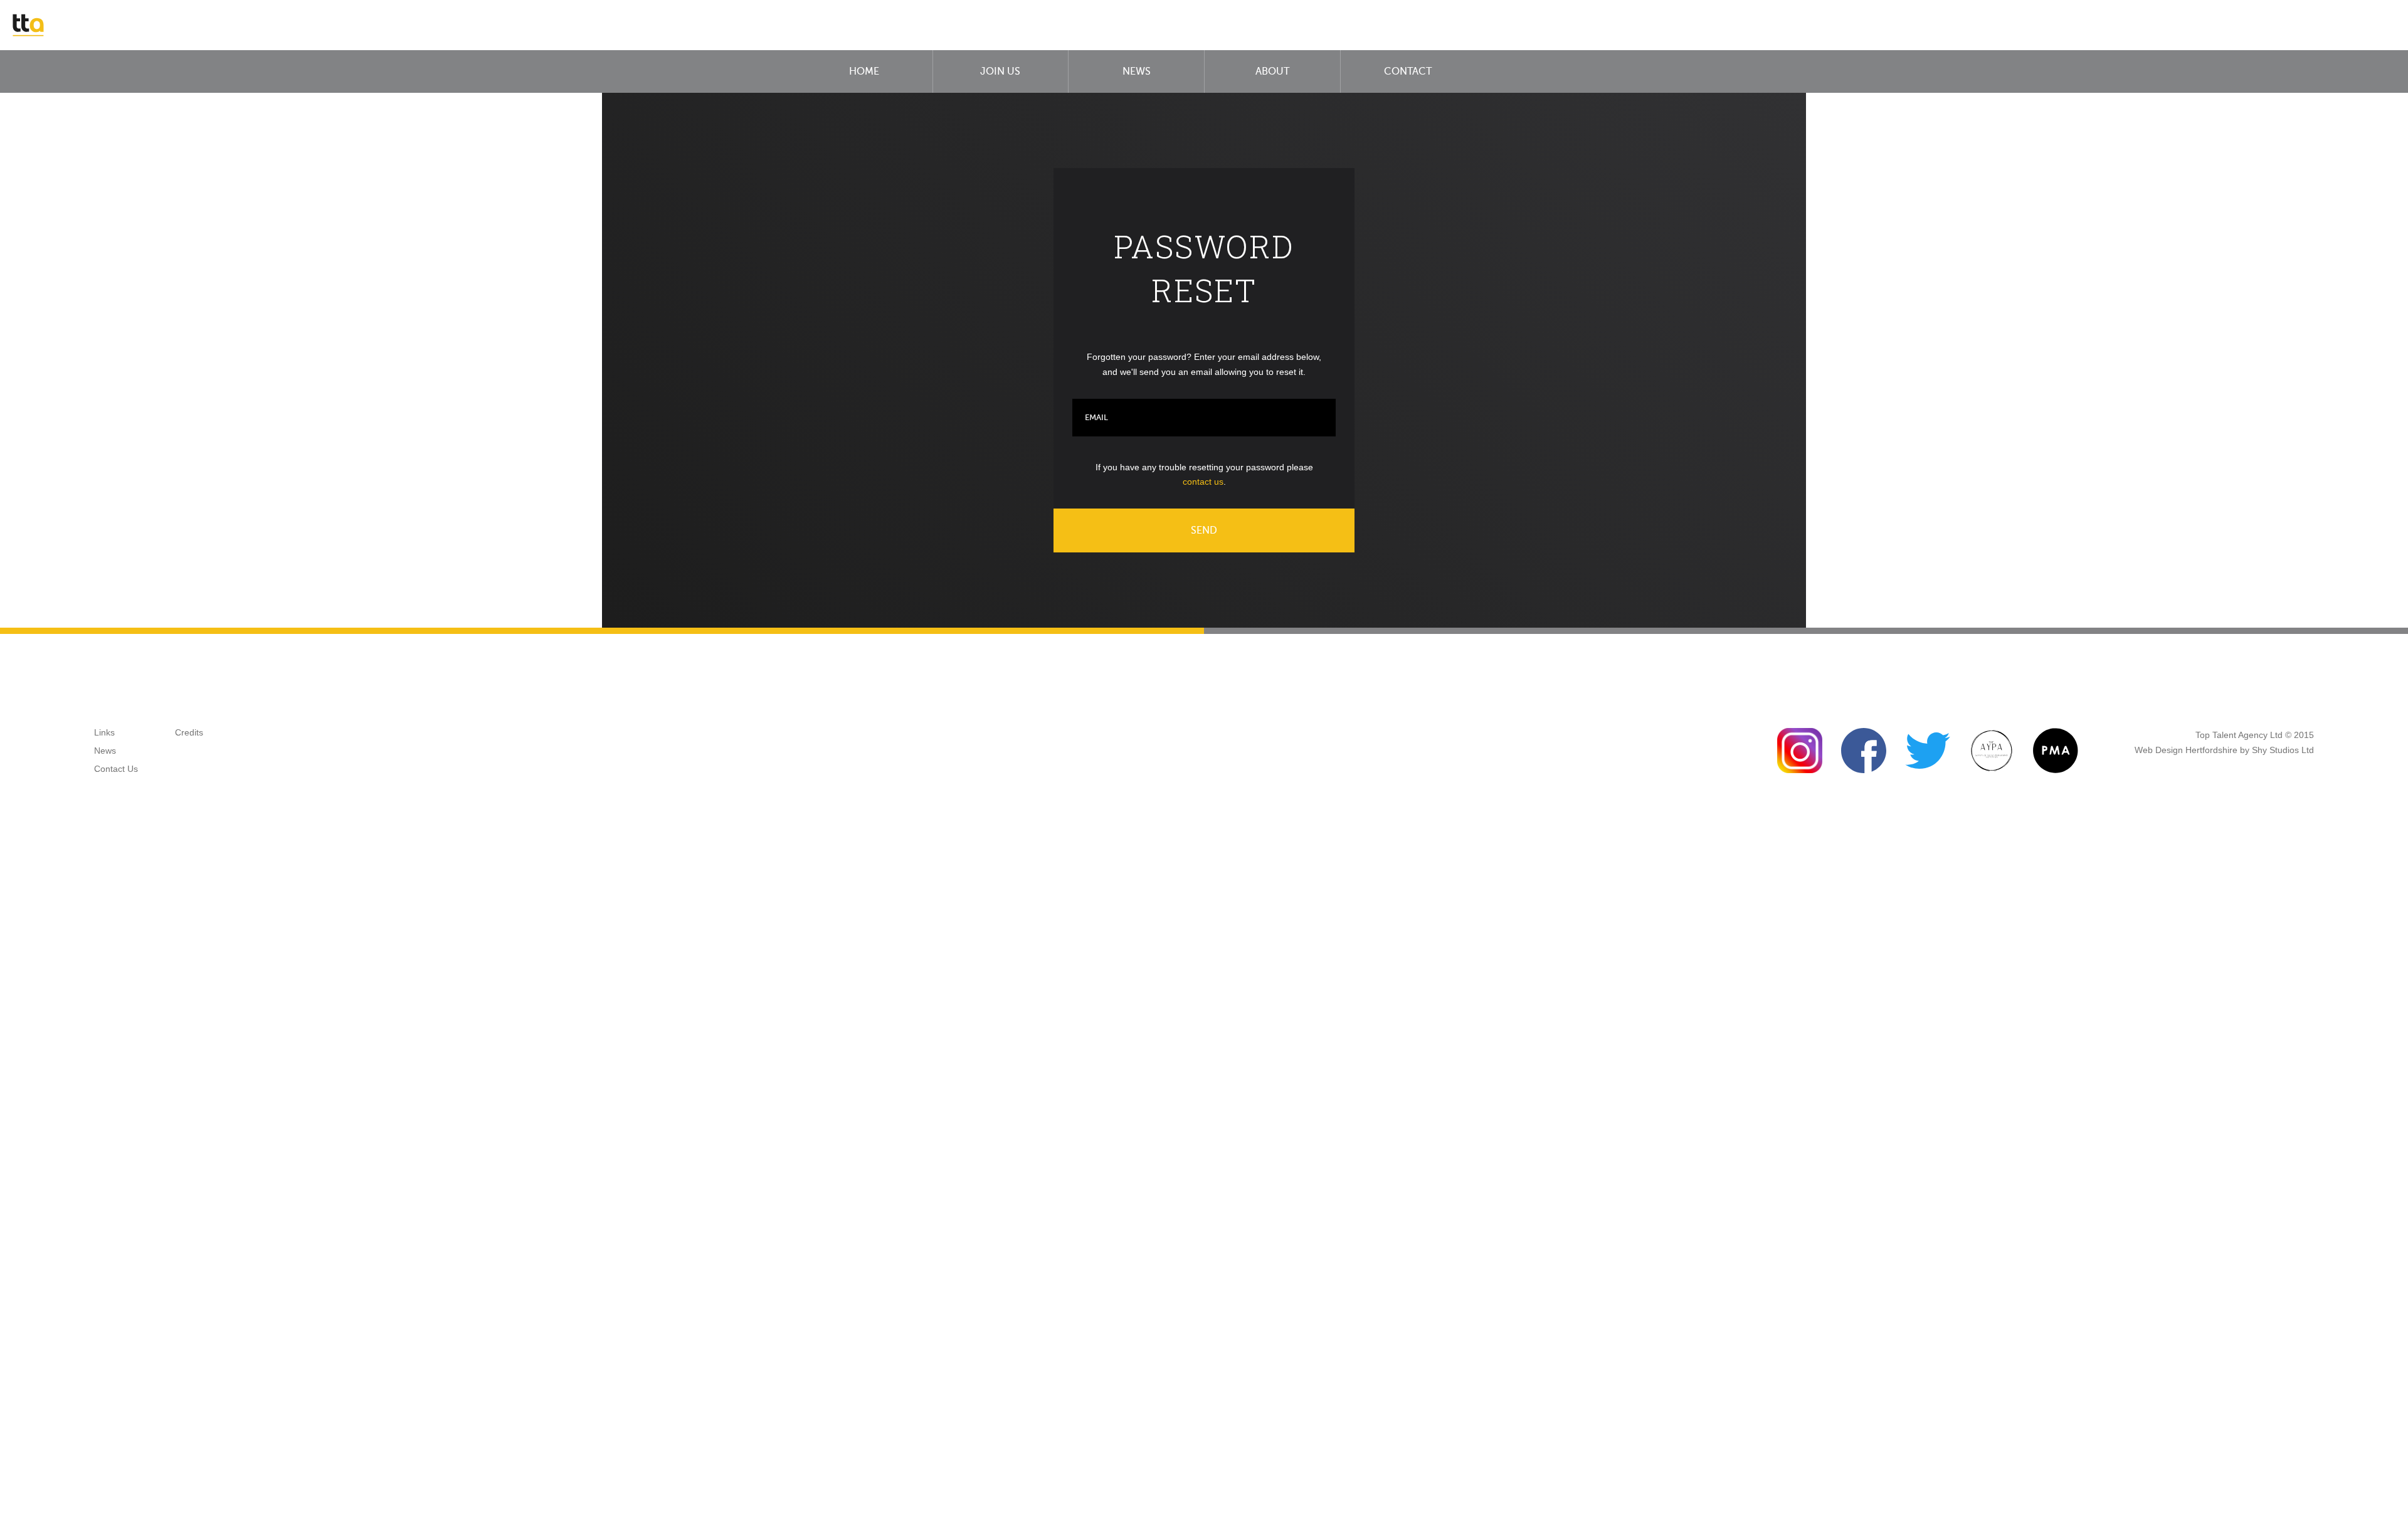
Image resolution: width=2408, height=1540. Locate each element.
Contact (1408, 71)
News (1137, 71)
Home (864, 71)
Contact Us (116, 769)
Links (104, 732)
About (1272, 71)
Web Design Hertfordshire (2186, 750)
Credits (189, 732)
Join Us (1000, 71)
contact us (1203, 482)
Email (1096, 417)
